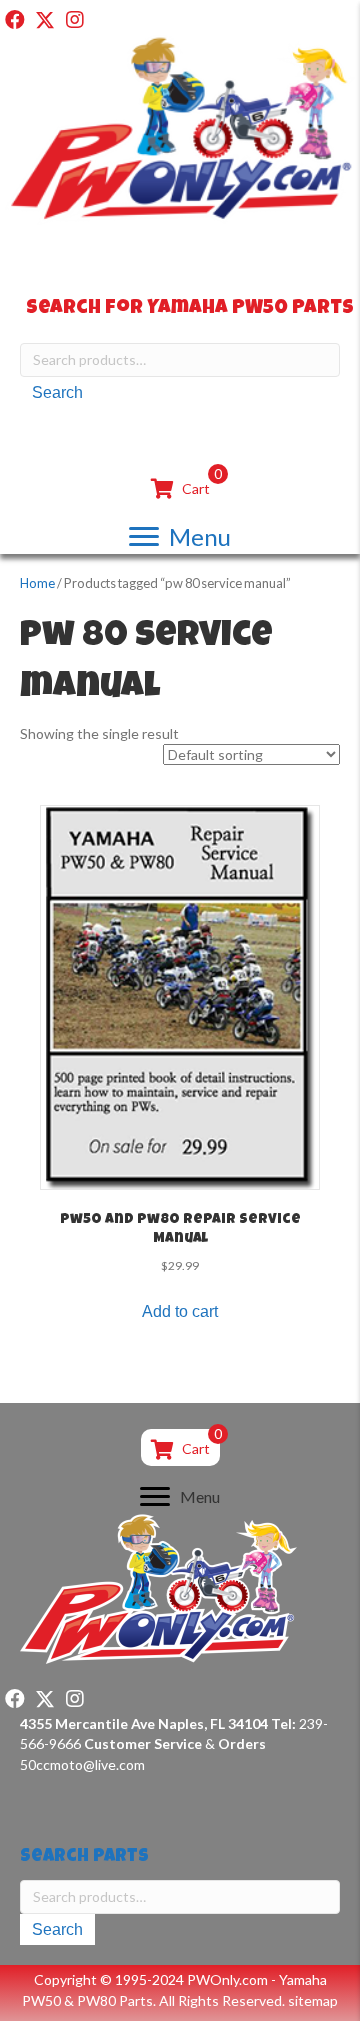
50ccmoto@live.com (82, 1764)
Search (57, 392)
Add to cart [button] (180, 1311)
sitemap (313, 2000)
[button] (15, 20)
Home (37, 583)
